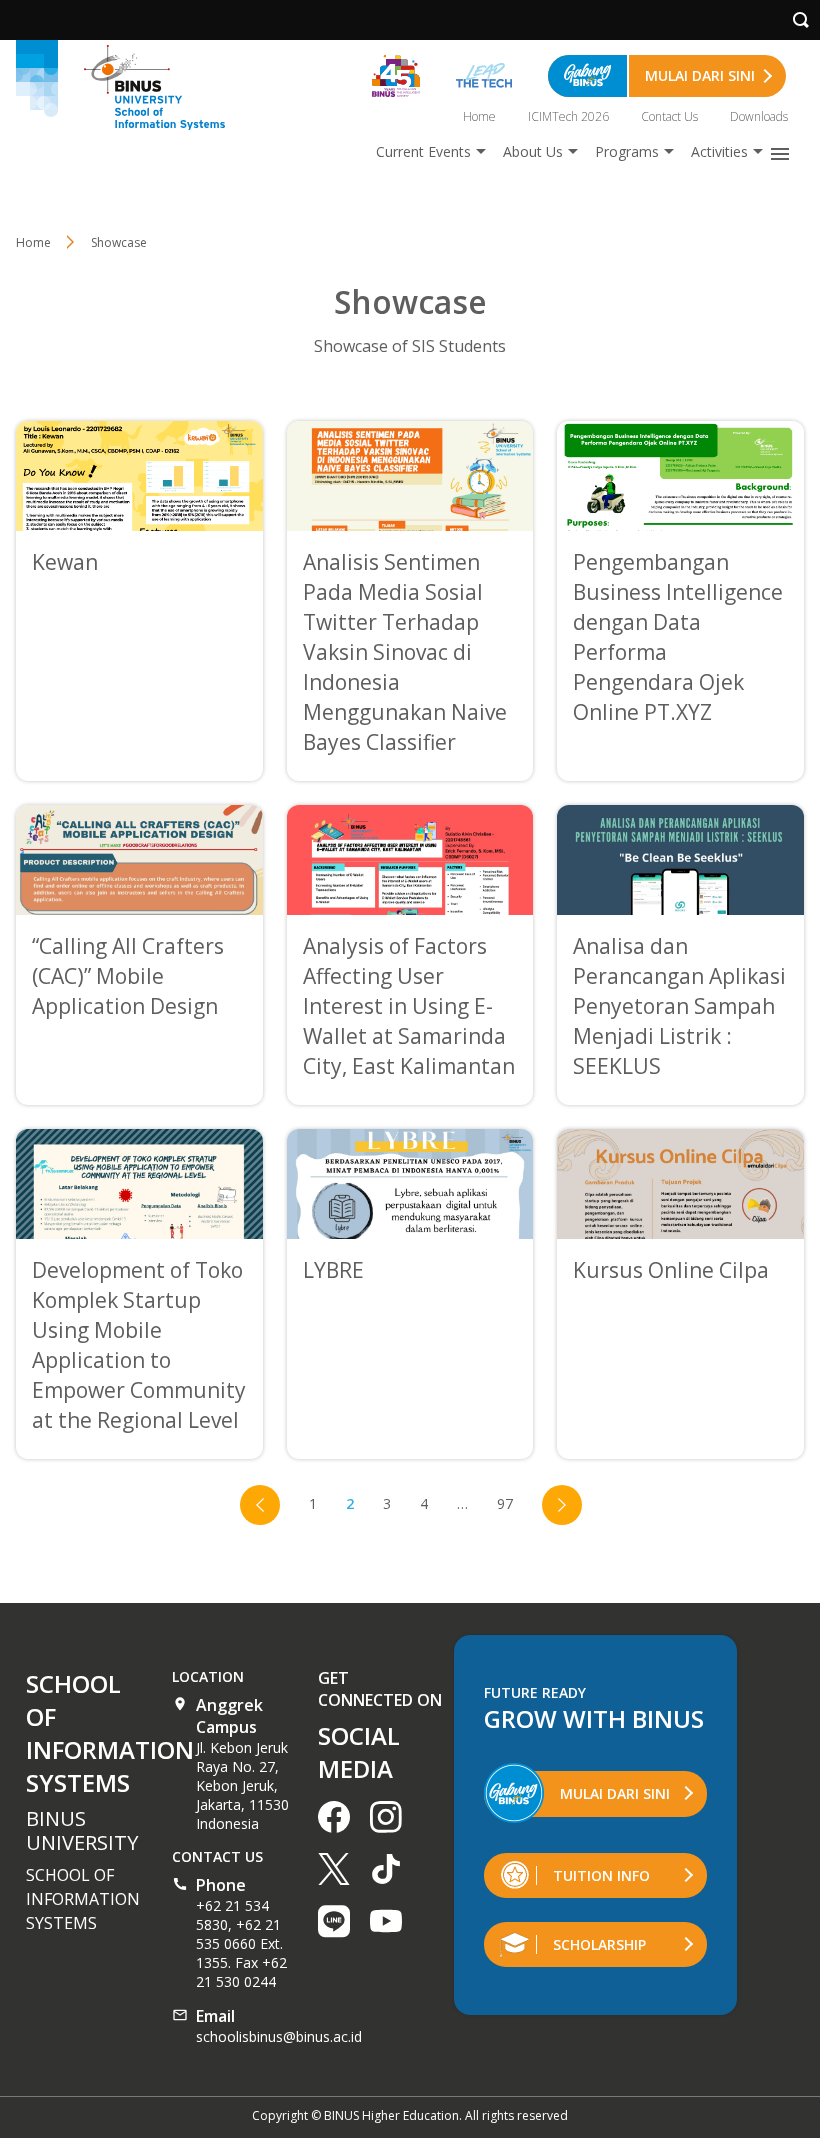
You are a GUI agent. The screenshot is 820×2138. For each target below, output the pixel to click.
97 (505, 1503)
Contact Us (669, 116)
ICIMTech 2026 (568, 116)
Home (479, 116)
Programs (627, 151)
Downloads (759, 116)
